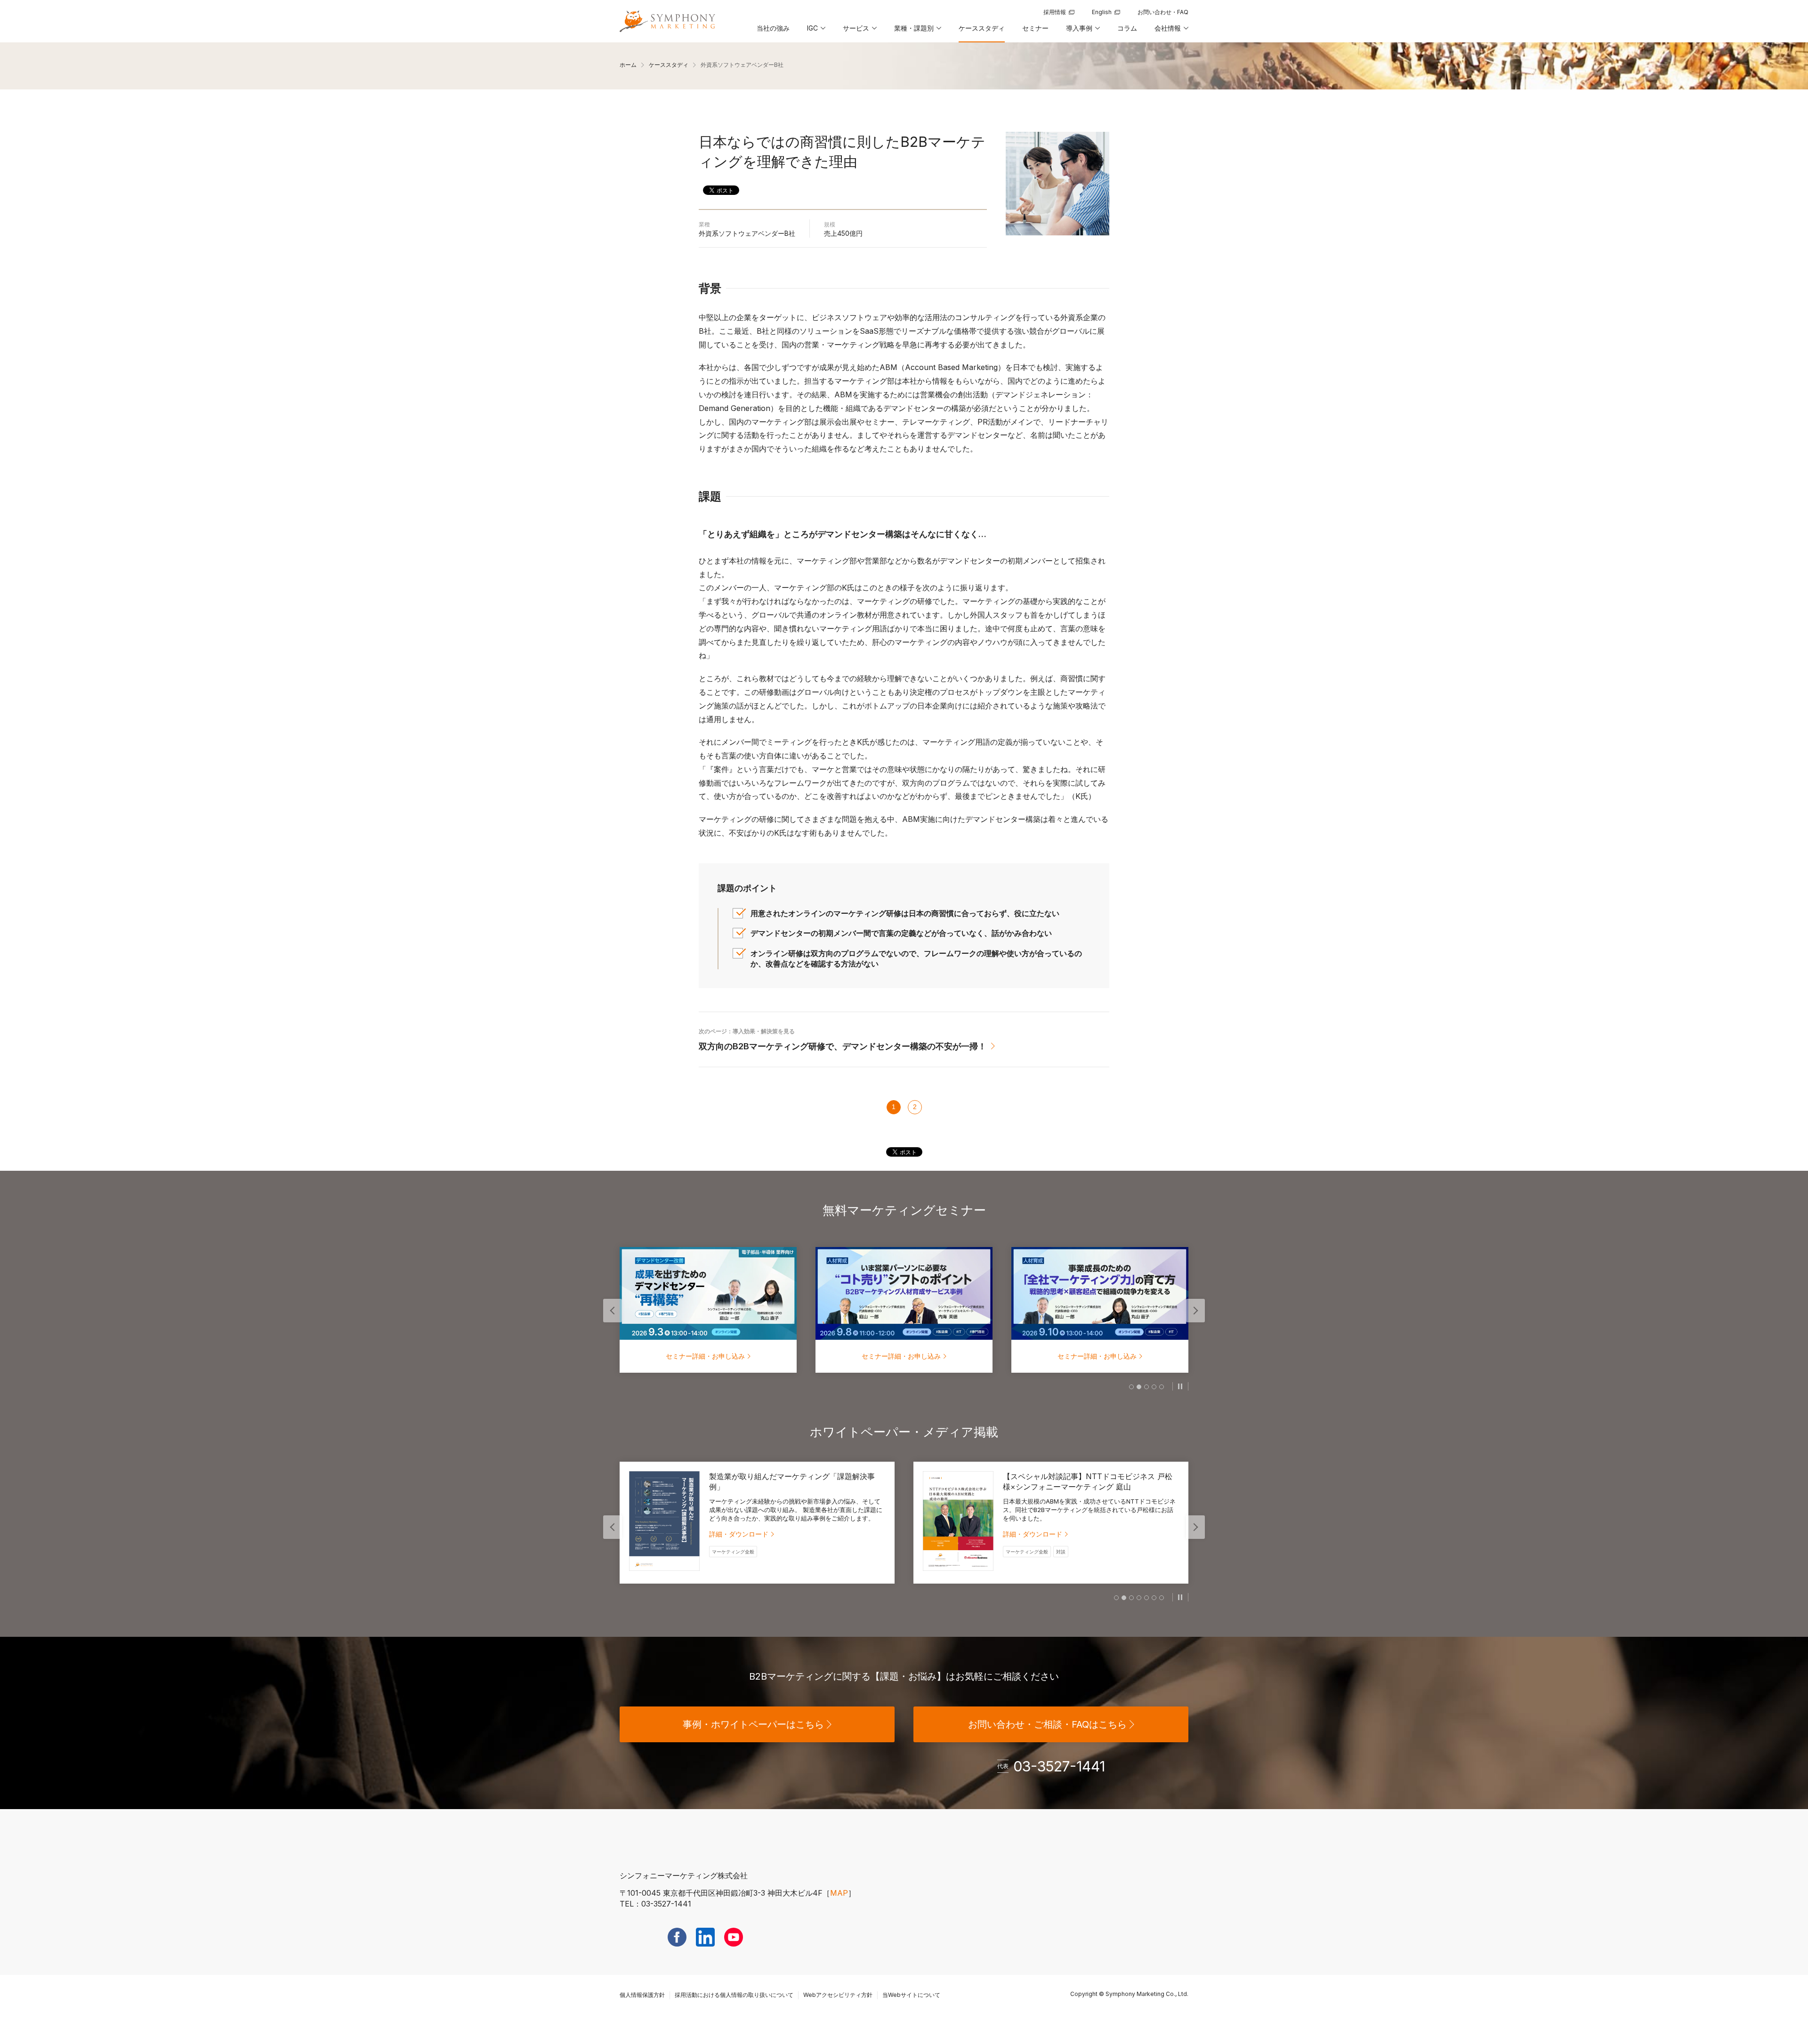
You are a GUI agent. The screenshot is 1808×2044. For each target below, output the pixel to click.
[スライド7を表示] (1162, 1598)
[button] (815, 32)
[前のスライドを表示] (613, 1311)
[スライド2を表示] (1139, 1387)
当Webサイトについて (911, 1995)
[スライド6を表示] (1154, 1598)
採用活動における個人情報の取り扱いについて (734, 1995)
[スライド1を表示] (1131, 1387)
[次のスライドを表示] (1195, 1311)
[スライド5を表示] (1162, 1387)
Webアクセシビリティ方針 (838, 1995)
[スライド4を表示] (1154, 1387)
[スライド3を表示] (1146, 1387)
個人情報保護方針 (642, 1995)
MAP (839, 1893)
